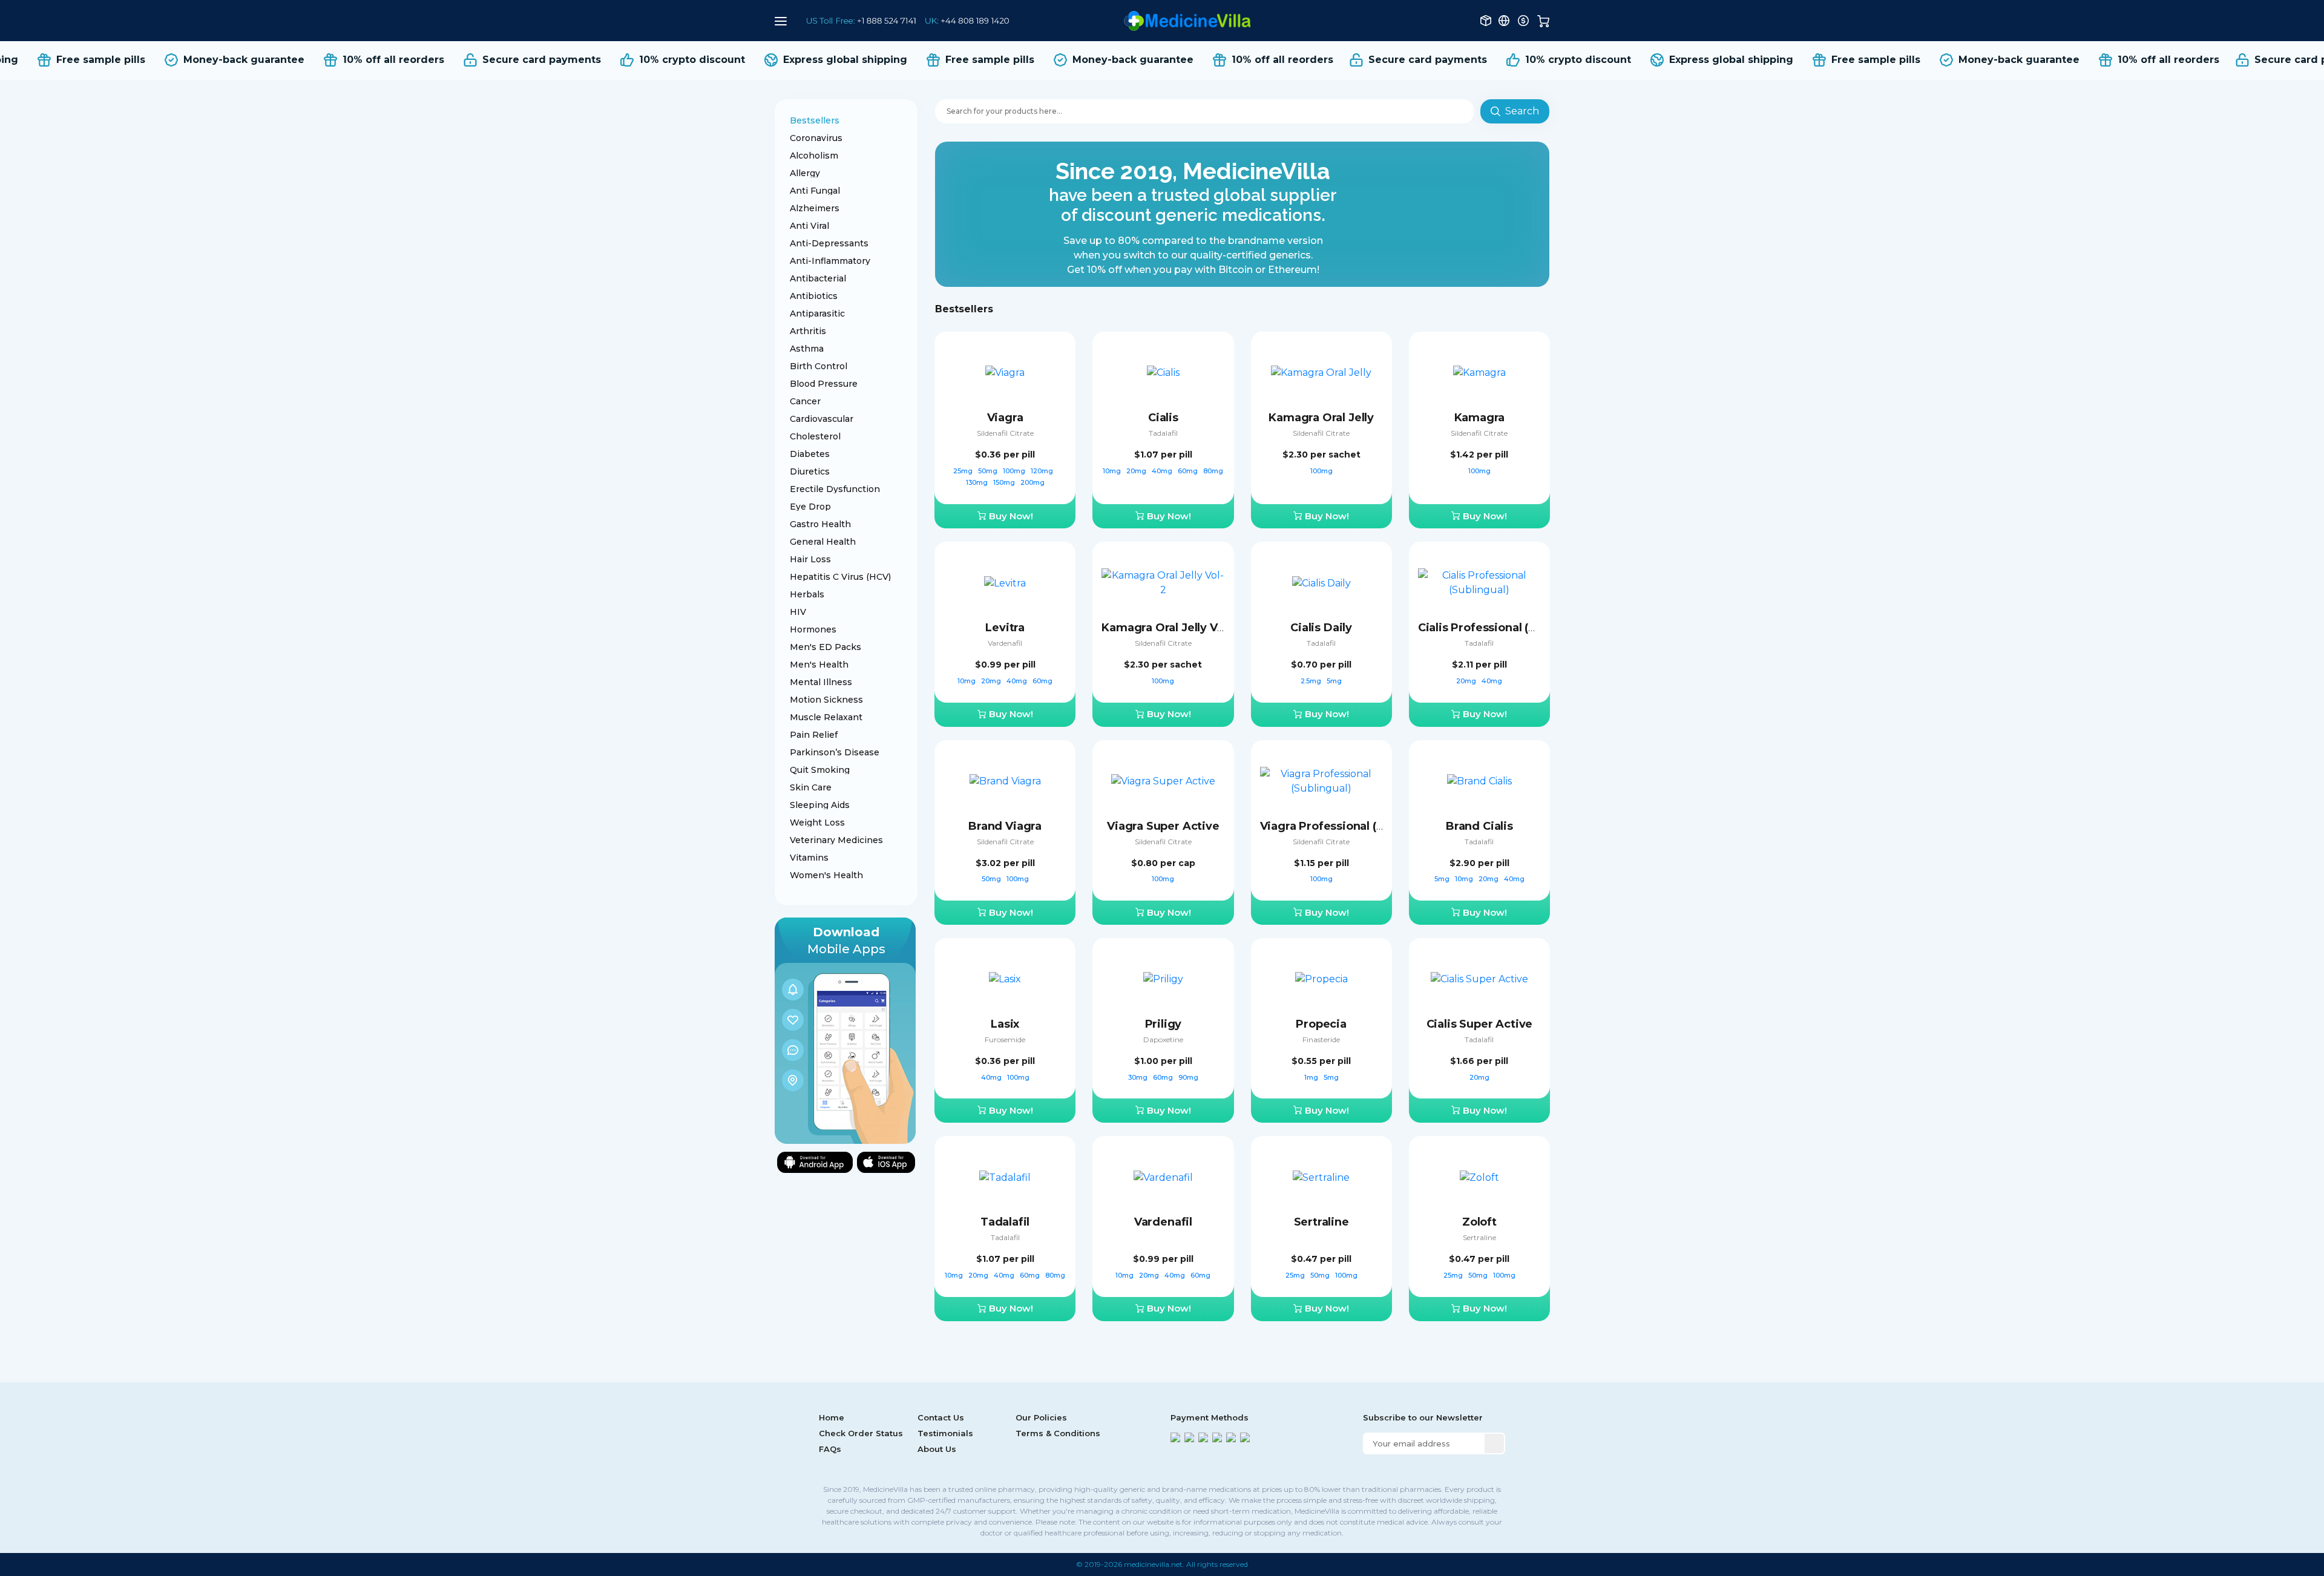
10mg (1113, 471)
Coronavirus (816, 138)
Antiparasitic (817, 314)
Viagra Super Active (1163, 826)
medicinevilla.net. (1154, 1564)
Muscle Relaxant (826, 717)
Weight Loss (817, 822)
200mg (1032, 482)
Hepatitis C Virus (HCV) (840, 577)
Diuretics (810, 471)
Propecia (1321, 1024)
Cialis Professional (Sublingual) (1505, 628)
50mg (989, 471)
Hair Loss (810, 559)
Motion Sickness (826, 700)
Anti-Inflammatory (830, 261)
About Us (937, 1449)
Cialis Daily (1321, 628)
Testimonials (945, 1433)
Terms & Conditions (1058, 1433)
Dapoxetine (1163, 1039)
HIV (798, 612)
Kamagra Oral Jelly (1321, 418)
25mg (964, 471)
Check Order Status (861, 1433)
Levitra (1005, 628)
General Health (823, 542)
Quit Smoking (820, 770)
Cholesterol (815, 436)
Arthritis (808, 331)
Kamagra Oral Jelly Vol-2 (1170, 628)
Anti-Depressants (829, 243)
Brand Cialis (1479, 826)
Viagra (1005, 418)
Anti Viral (809, 226)
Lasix (1005, 1024)
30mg (1139, 1077)
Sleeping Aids (820, 805)
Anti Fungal (815, 191)
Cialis (1163, 418)
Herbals (807, 594)
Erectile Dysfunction (835, 489)
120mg (1043, 471)
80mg (1213, 471)
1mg (1312, 1077)
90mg (1188, 1077)
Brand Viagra (1005, 826)
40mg (1163, 471)
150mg (1005, 482)
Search (1522, 111)
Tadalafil (1163, 433)
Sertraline (1321, 1222)
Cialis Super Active (1480, 1024)
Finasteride (1321, 1039)
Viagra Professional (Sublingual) (1350, 826)
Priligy (1164, 1024)
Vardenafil (1005, 643)
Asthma (807, 349)
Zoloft (1479, 1222)
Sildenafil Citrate (1005, 433)
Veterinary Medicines (836, 840)
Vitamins (809, 858)
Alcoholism (814, 156)
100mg (1015, 471)
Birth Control (819, 366)
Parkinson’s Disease (835, 752)
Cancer (805, 401)
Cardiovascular (822, 419)
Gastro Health (820, 524)
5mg (1334, 681)
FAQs (830, 1449)
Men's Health (819, 665)
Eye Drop (810, 507)
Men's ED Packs (826, 647)
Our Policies (1041, 1417)
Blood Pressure (824, 384)
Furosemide (1005, 1039)
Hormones (813, 629)
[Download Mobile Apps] (845, 1030)
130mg (978, 482)
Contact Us (941, 1417)
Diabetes (810, 454)
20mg (1137, 471)
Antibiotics (814, 296)
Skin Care (811, 787)
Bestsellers (815, 120)
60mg (1189, 471)
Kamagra (1480, 418)
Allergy (805, 173)
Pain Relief (814, 735)
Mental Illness (821, 682)
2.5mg (1312, 681)
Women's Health (826, 875)
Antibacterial (818, 278)
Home (832, 1417)
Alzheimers (815, 208)
